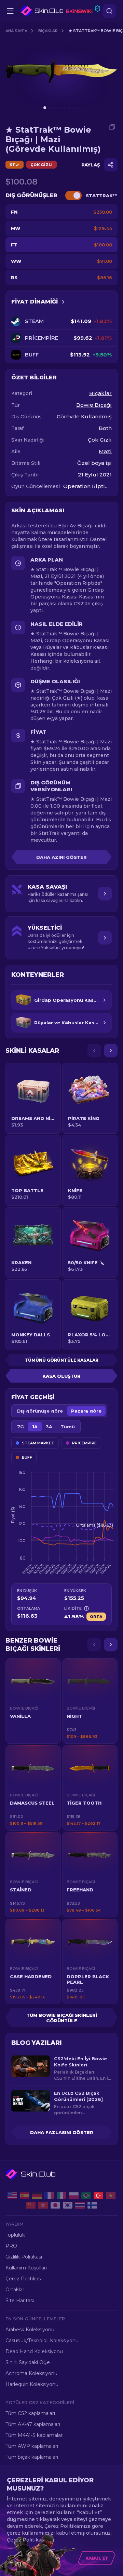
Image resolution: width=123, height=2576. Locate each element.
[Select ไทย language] (80, 2205)
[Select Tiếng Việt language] (111, 2196)
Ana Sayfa (16, 31)
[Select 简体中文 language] (31, 2205)
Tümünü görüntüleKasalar (61, 1360)
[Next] (111, 1051)
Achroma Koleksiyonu (31, 2373)
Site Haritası (20, 2301)
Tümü (68, 1427)
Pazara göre (86, 1411)
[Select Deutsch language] (37, 2196)
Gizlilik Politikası (24, 2257)
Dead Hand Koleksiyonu (34, 2351)
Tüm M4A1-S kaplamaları (35, 2435)
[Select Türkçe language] (98, 2196)
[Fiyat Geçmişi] (63, 302)
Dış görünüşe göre (40, 1411)
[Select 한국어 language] (68, 2205)
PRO (11, 2246)
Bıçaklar (48, 31)
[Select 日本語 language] (55, 2205)
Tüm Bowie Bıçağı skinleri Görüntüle (62, 2018)
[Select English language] (12, 2196)
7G (20, 1427)
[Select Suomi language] (92, 2205)
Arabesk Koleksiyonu (30, 2330)
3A (49, 1427)
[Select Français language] (49, 2196)
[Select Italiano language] (61, 2196)
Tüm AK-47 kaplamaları (33, 2424)
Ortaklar (15, 2290)
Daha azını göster (61, 857)
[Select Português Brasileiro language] (86, 2196)
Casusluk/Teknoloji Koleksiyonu (42, 2341)
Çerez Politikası (24, 2279)
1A (35, 1427)
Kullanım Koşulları (26, 2268)
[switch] (73, 195)
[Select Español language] (25, 2196)
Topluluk (15, 2235)
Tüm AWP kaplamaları (32, 2446)
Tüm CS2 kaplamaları (30, 2413)
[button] (33, 1701)
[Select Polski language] (74, 2196)
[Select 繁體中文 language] (43, 2205)
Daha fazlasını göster (62, 2132)
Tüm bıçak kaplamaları (32, 2457)
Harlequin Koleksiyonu (32, 2384)
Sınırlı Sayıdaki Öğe (28, 2362)
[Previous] (94, 1051)
